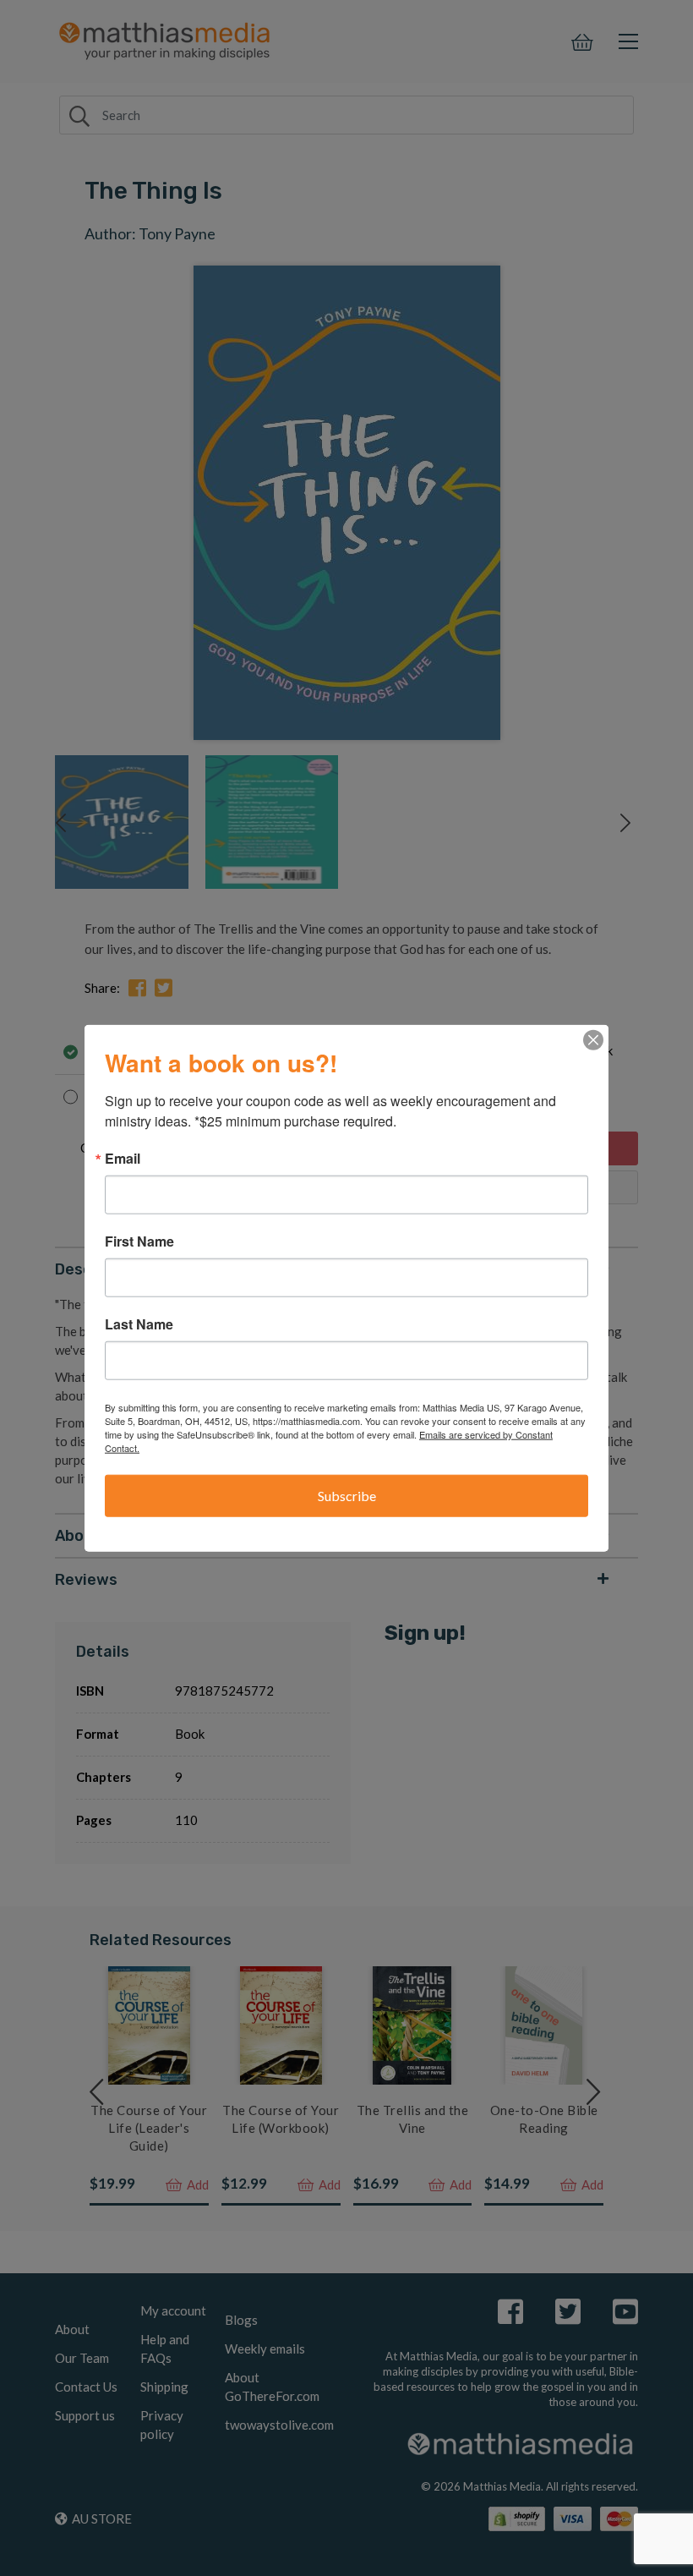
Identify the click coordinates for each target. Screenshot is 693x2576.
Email (123, 1159)
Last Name (139, 1324)
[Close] (593, 1040)
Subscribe (347, 1496)
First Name (139, 1241)
